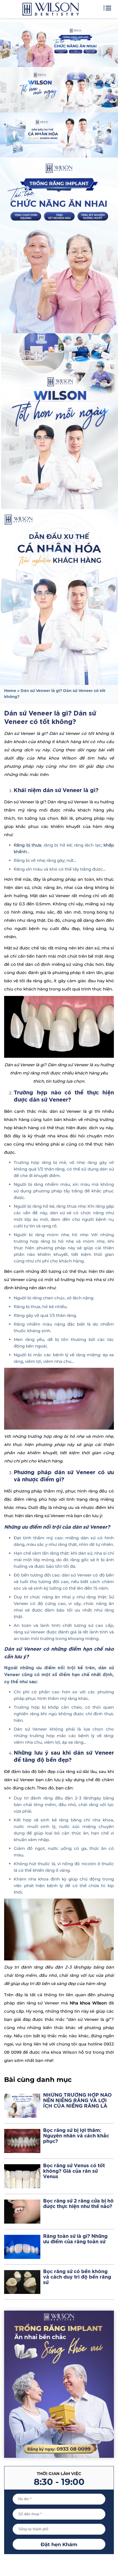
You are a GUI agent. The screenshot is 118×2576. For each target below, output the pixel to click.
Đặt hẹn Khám (59, 2545)
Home (10, 691)
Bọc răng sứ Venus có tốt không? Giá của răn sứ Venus (74, 2171)
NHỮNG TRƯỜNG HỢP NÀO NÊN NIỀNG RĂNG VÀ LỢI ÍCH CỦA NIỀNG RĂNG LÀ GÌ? (77, 2101)
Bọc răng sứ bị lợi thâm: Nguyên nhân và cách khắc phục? (76, 2136)
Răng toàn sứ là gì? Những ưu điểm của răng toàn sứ (75, 2239)
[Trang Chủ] (50, 11)
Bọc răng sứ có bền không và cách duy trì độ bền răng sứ (77, 2277)
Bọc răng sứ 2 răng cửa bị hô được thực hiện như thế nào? (78, 2204)
